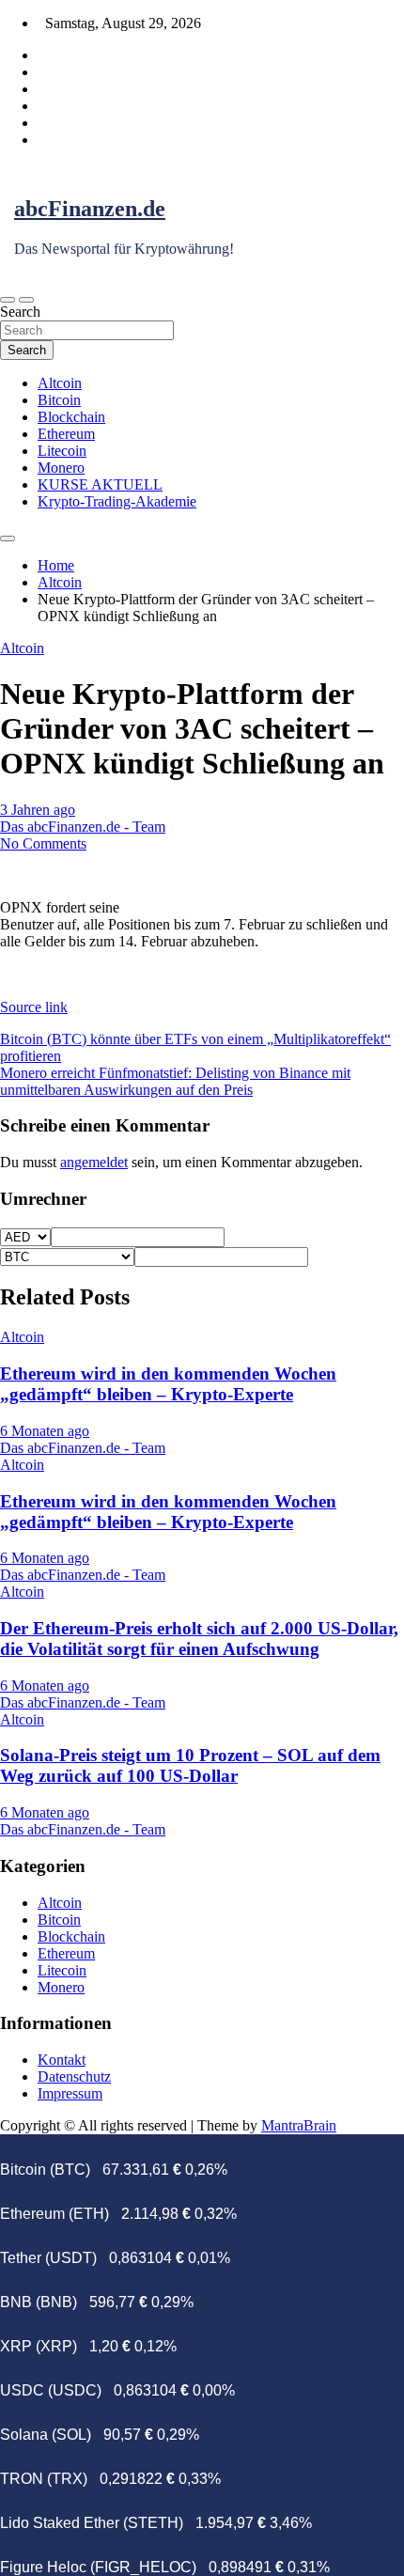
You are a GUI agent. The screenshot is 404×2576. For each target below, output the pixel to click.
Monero (61, 468)
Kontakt (62, 2060)
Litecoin (62, 451)
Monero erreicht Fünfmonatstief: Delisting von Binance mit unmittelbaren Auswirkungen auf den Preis (175, 1081)
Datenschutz (74, 2076)
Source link (34, 1007)
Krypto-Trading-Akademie (117, 501)
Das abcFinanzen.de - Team (83, 827)
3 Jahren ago (38, 810)
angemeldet (94, 1162)
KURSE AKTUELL (100, 484)
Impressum (70, 2093)
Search (20, 312)
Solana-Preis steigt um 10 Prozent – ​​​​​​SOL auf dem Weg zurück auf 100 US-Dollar (190, 1765)
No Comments (43, 843)
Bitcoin (59, 400)
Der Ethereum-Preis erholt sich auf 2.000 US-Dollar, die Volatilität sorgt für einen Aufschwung (199, 1639)
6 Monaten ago (45, 1431)
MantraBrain (299, 2125)
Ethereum (66, 434)
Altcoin (60, 383)
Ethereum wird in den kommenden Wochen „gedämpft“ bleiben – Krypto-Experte (168, 1384)
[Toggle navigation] (8, 300)
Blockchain (71, 417)
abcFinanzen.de (90, 209)
